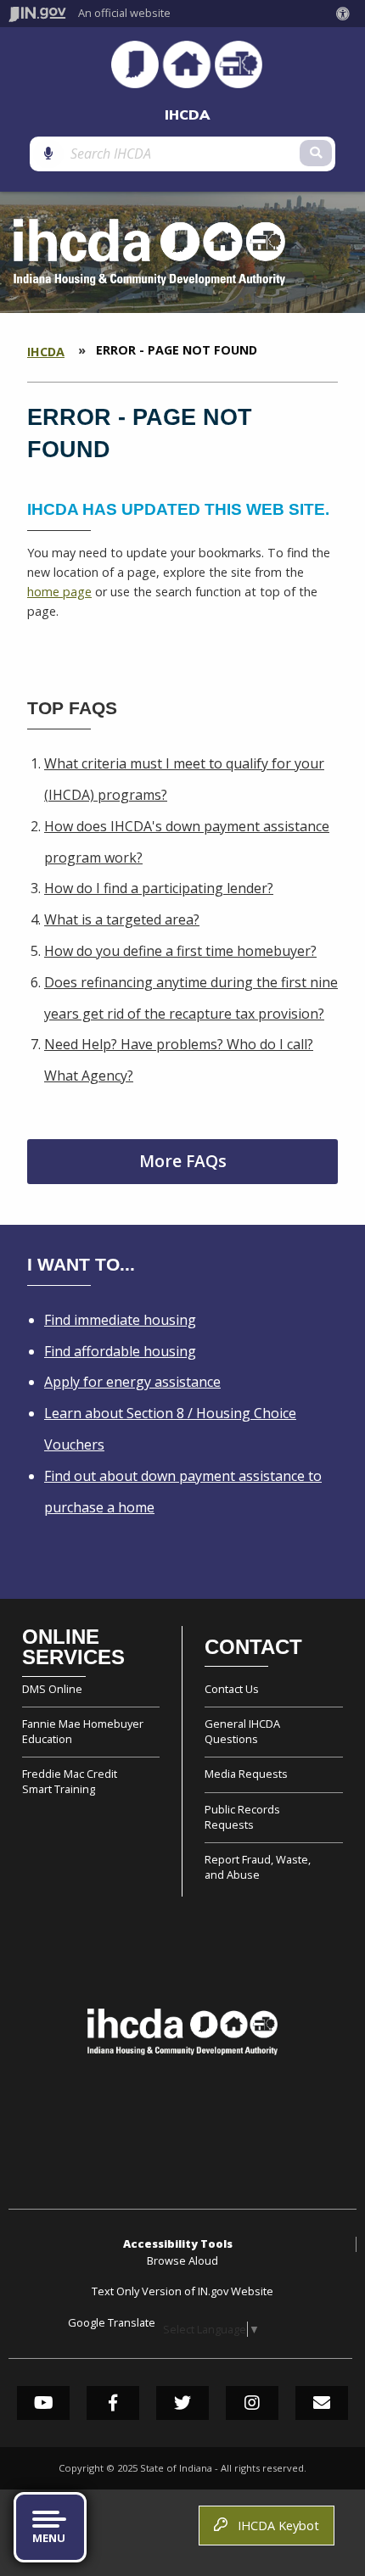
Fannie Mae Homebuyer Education (83, 1731)
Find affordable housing (120, 1351)
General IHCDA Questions (242, 1731)
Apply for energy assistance (132, 1382)
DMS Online (52, 1689)
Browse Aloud (182, 2260)
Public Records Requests (242, 1817)
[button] (346, 14)
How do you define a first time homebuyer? (180, 951)
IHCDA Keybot (275, 2526)
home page (59, 592)
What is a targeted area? (122, 919)
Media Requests (246, 1774)
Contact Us (232, 1689)
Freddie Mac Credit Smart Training (70, 1781)
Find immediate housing (120, 1320)
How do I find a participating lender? (159, 888)
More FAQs (183, 1161)
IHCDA (187, 115)
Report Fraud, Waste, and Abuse (258, 1867)
